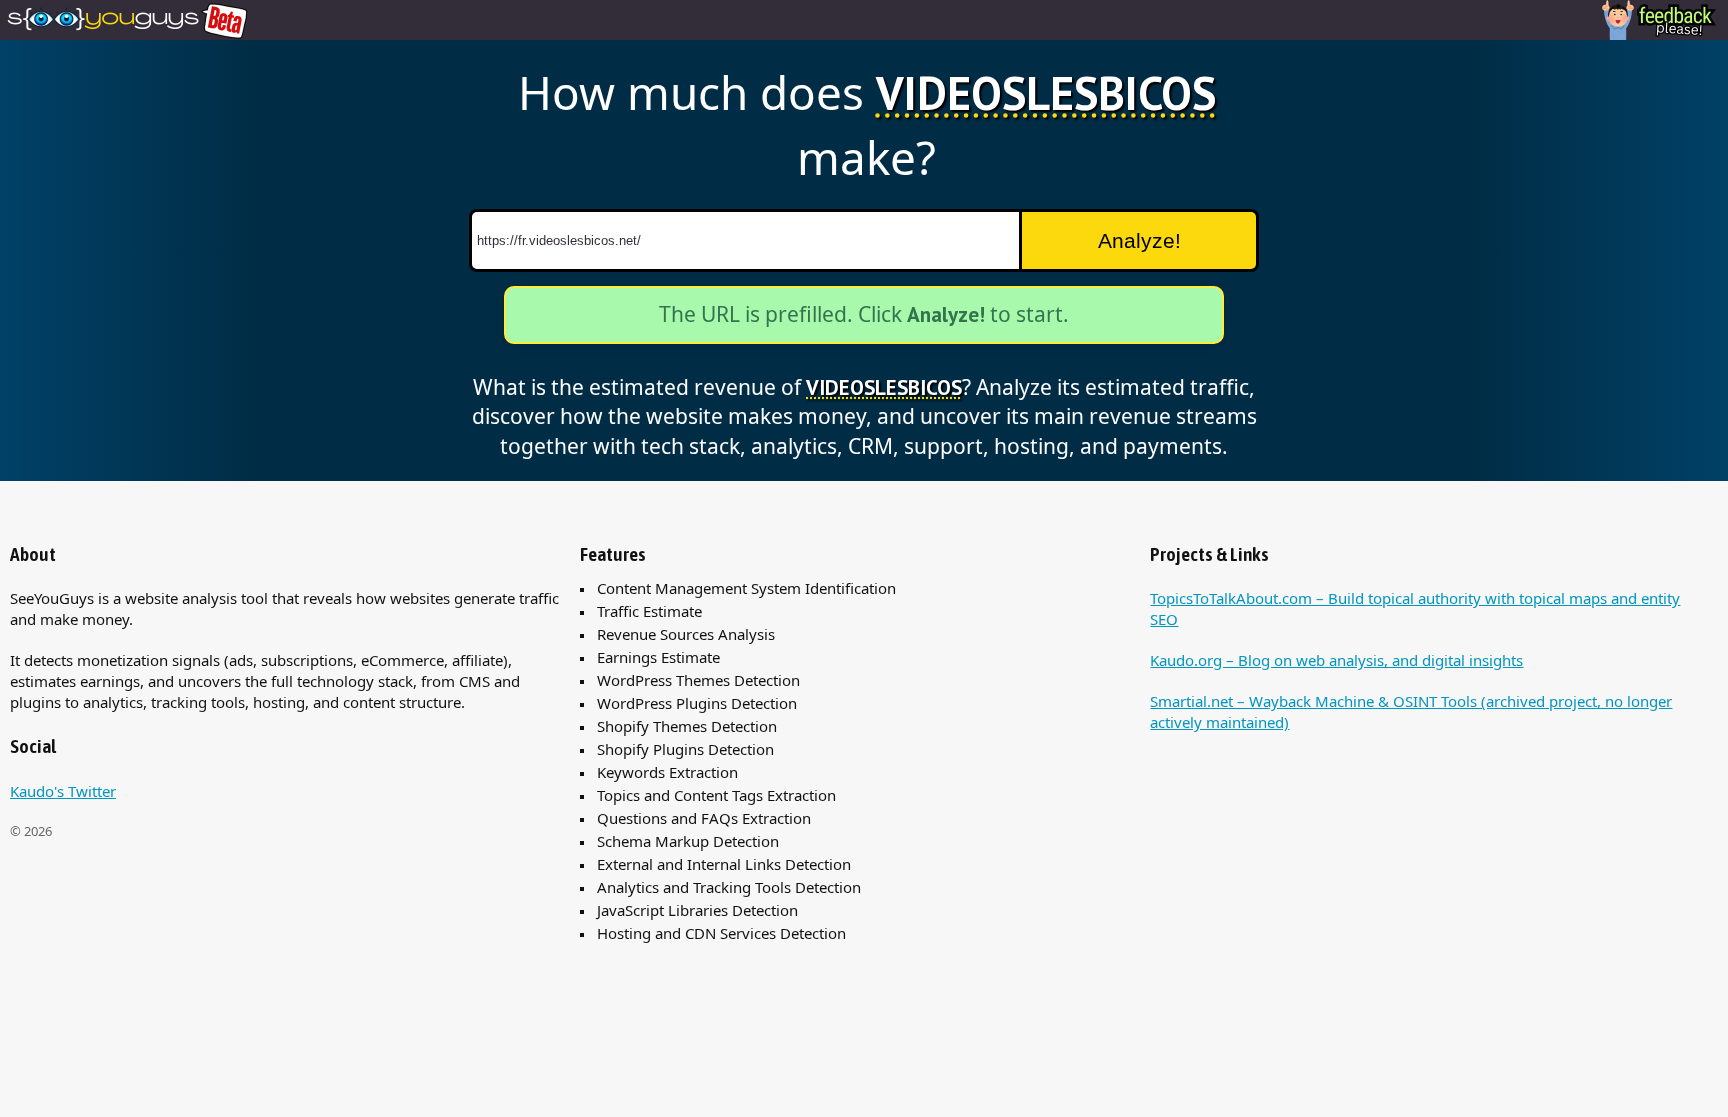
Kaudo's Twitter (63, 791)
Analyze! (1139, 240)
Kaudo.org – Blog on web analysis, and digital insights (1336, 660)
